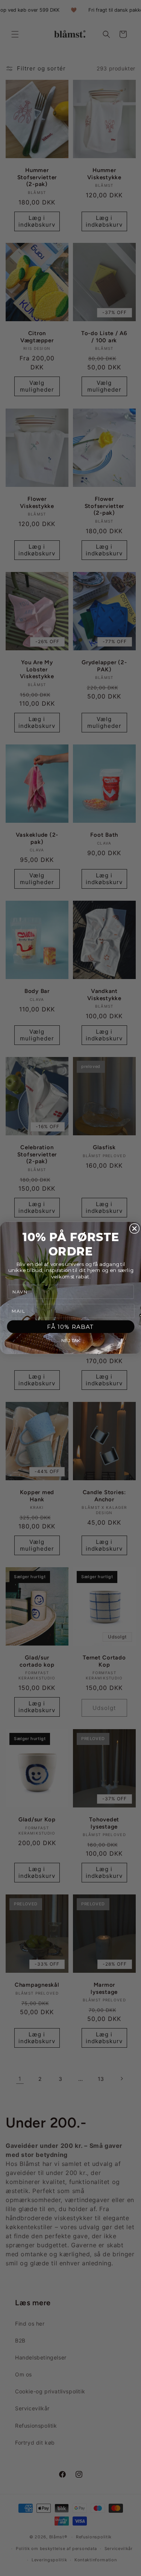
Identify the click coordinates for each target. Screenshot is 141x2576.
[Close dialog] (134, 1229)
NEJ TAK (70, 1341)
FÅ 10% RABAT (70, 1327)
